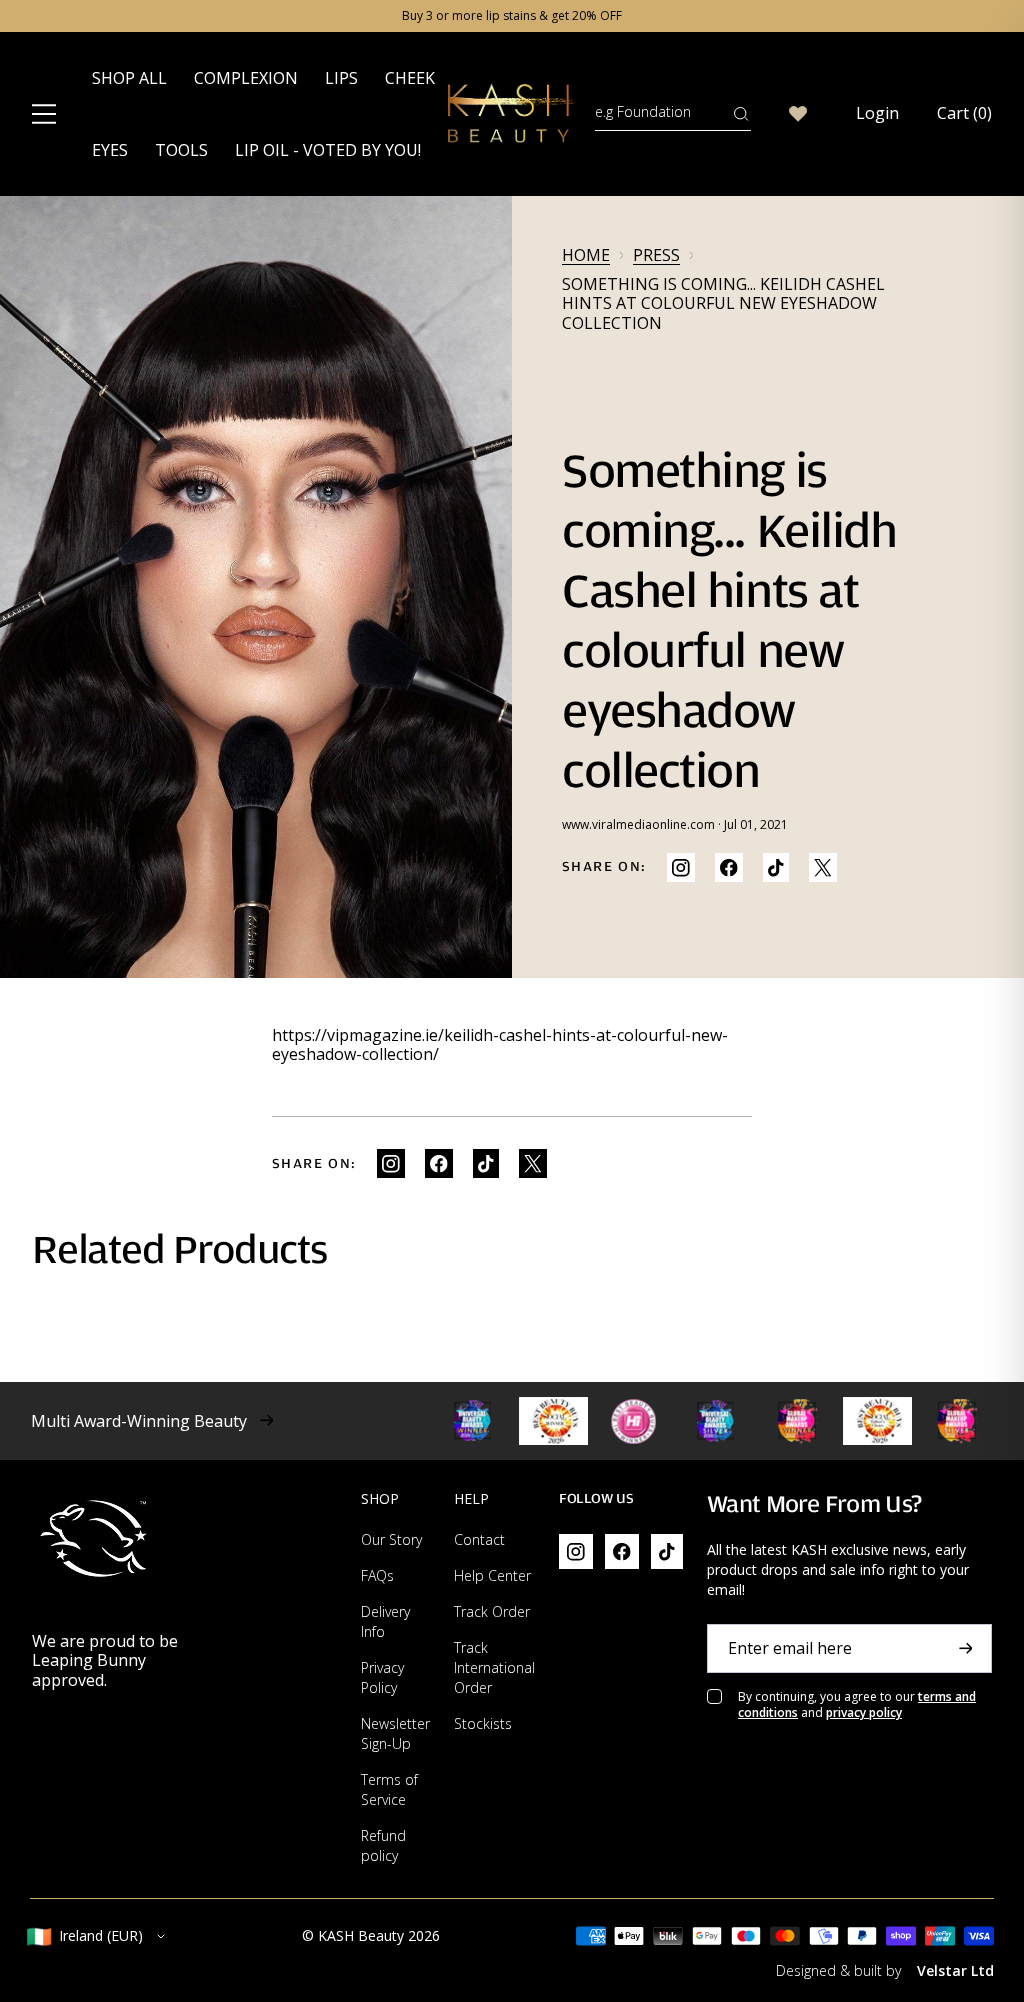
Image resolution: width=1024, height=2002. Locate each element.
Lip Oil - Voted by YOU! (328, 150)
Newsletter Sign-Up (395, 1733)
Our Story (391, 1539)
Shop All (129, 78)
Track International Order (494, 1667)
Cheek (410, 78)
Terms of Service (389, 1789)
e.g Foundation (643, 111)
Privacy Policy (382, 1677)
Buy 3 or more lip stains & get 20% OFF (512, 16)
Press (656, 255)
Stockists (483, 1723)
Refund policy (383, 1845)
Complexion (246, 78)
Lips (341, 78)
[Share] (729, 867)
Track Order (492, 1611)
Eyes (110, 150)
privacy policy (864, 1712)
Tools (181, 150)
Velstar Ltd (955, 1970)
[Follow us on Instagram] (681, 867)
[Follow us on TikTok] (776, 867)
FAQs (377, 1575)
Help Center (492, 1575)
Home (586, 255)
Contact (479, 1539)
